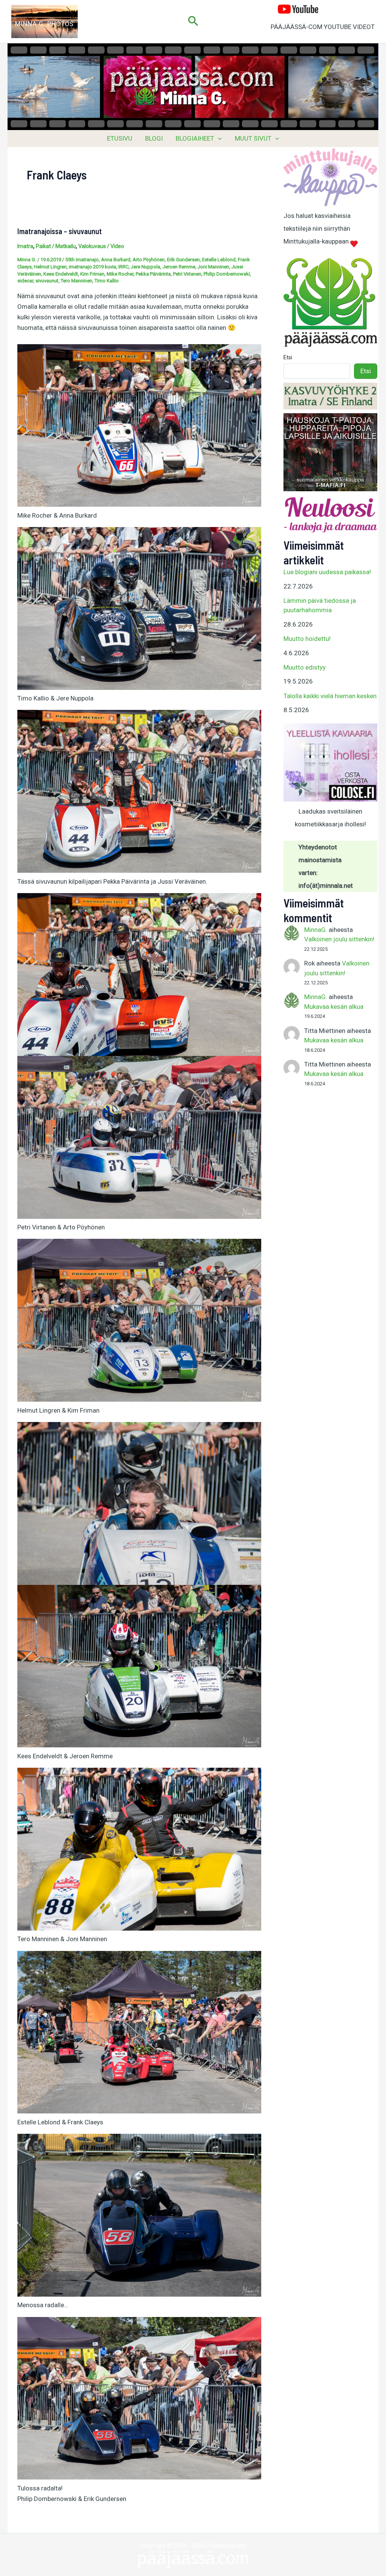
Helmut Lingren (50, 267)
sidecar (25, 281)
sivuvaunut (47, 281)
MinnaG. (316, 930)
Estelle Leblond (219, 260)
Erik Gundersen (183, 260)
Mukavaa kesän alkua (334, 1007)
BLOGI (154, 138)
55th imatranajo (82, 260)
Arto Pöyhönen (149, 260)
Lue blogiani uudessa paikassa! (327, 572)
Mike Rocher (120, 274)
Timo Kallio (107, 281)
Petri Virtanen (187, 274)
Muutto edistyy (305, 667)
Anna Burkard (116, 260)
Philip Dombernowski (227, 274)
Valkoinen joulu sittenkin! (339, 939)
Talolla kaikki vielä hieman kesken (330, 696)
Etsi (288, 357)
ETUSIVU (120, 138)
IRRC (123, 267)
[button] (193, 21)
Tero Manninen (77, 281)
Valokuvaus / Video (101, 246)
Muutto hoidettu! (307, 639)
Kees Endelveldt (61, 274)
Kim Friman (92, 274)
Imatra (25, 246)
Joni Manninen (213, 267)
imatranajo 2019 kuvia (93, 267)
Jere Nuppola (146, 267)
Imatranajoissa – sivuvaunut (60, 231)
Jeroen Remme (179, 267)
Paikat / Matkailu (56, 246)
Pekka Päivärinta (153, 274)
